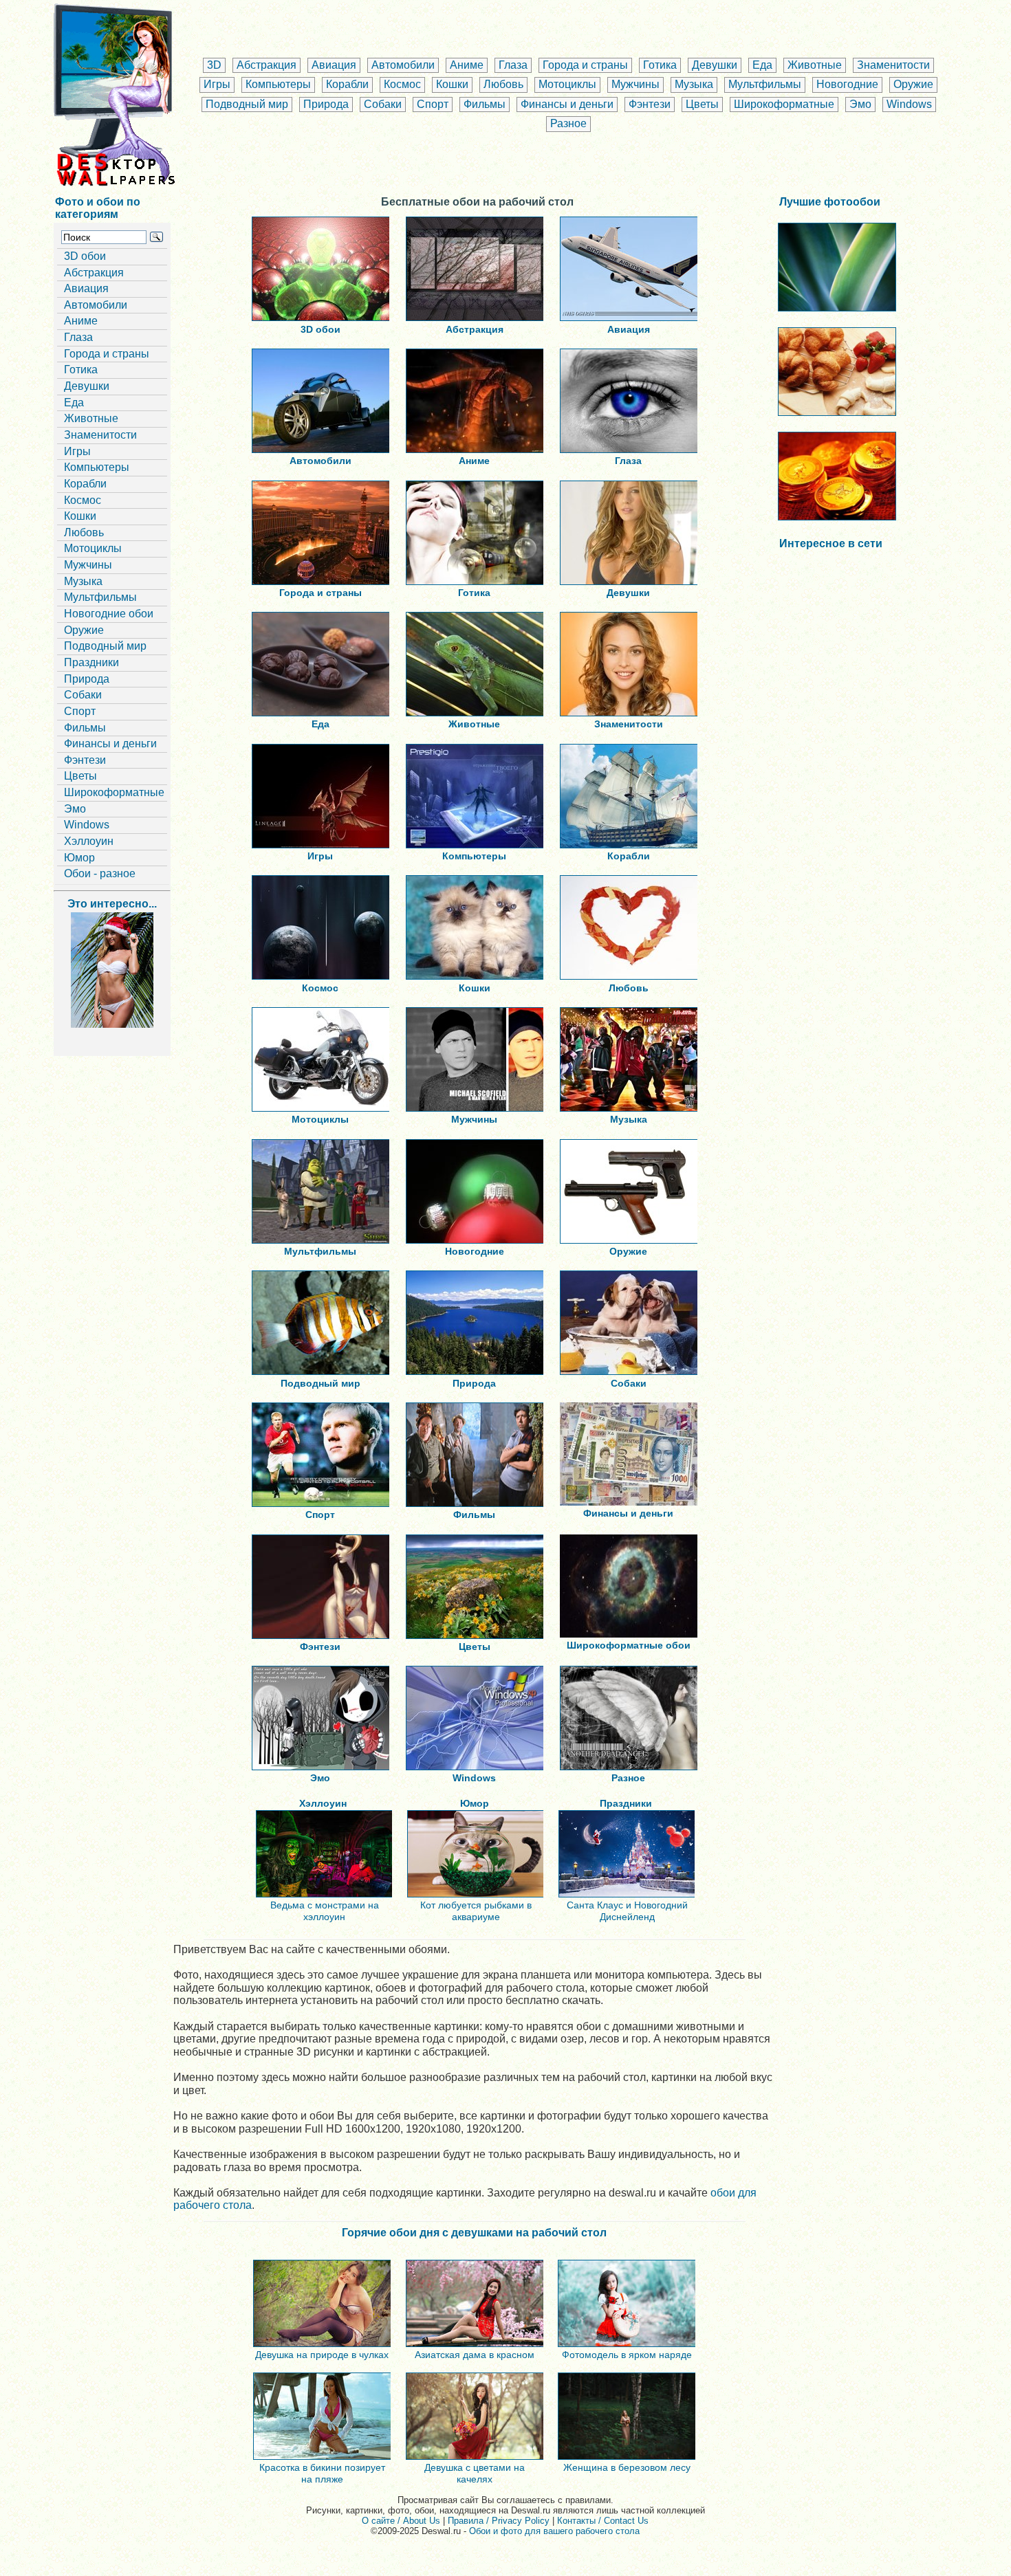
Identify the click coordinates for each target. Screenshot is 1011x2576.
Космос (402, 84)
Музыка (694, 84)
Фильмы (485, 104)
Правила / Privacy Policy (499, 2521)
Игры (217, 84)
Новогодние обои (109, 614)
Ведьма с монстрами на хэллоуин (325, 1911)
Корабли (347, 84)
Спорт (433, 104)
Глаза (513, 65)
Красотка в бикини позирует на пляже (322, 2473)
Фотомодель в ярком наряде (627, 2355)
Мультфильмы (765, 84)
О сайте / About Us (401, 2521)
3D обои (85, 256)
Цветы (702, 104)
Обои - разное (100, 873)
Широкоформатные (784, 104)
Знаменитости (893, 65)
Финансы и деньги (567, 104)
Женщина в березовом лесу (627, 2467)
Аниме (467, 65)
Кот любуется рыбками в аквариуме (476, 1911)
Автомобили (403, 65)
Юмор (79, 858)
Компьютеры (278, 84)
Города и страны (585, 65)
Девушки (715, 65)
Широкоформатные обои (629, 1645)
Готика (660, 65)
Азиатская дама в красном (475, 2355)
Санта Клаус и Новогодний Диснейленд (627, 1911)
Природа (326, 104)
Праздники (91, 662)
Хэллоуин (89, 841)
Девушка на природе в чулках (322, 2355)
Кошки (452, 84)
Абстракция (267, 65)
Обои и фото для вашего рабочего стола (554, 2531)
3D (214, 65)
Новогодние (847, 84)
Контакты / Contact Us (603, 2521)
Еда (762, 65)
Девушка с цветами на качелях (475, 2473)
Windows (909, 104)
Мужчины (635, 84)
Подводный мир (247, 104)
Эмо (860, 104)
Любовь (503, 84)
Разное (568, 123)
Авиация (334, 65)
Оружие (913, 84)
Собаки (383, 104)
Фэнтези (650, 104)
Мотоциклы (567, 84)
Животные (815, 65)
